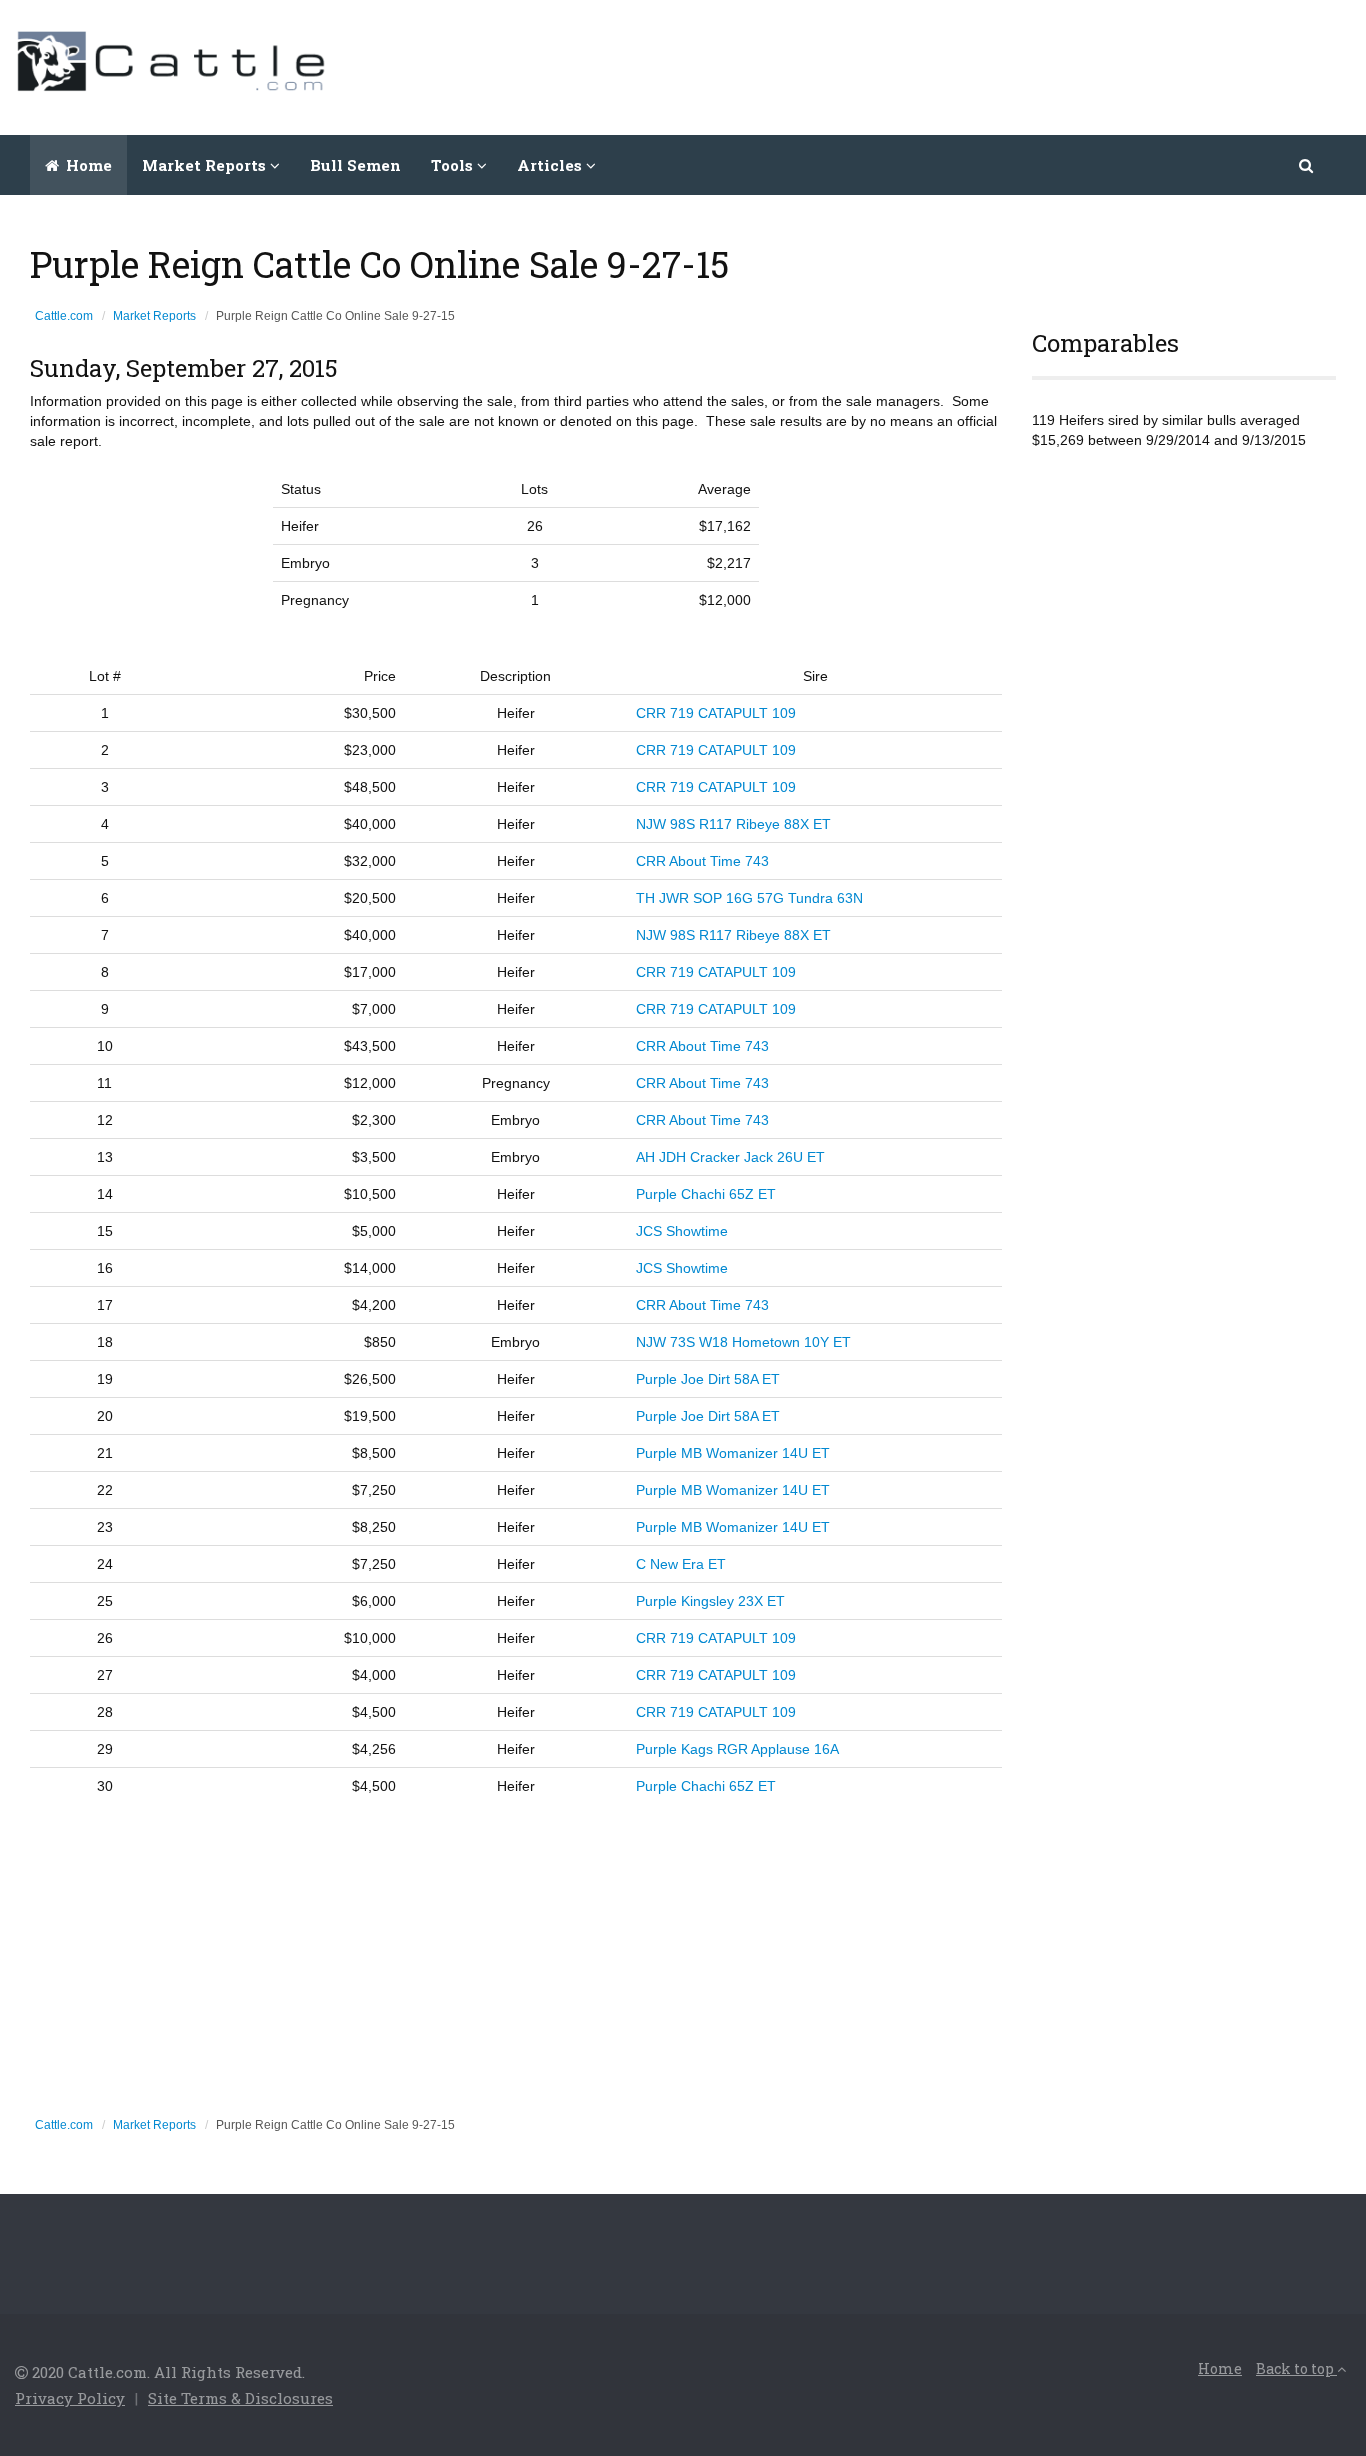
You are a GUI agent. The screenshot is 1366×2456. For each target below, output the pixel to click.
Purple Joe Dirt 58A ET (708, 1379)
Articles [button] (551, 165)
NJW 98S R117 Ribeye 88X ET (733, 824)
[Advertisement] (987, 65)
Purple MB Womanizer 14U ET (733, 1453)
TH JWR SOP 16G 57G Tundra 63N (749, 898)
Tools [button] (454, 165)
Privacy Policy (70, 2398)
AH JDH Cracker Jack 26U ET (730, 1157)
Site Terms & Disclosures (240, 2398)
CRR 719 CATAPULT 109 (716, 713)
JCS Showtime (682, 1231)
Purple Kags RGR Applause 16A (737, 1749)
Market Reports (154, 316)
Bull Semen (355, 165)
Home (87, 165)
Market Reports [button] (206, 165)
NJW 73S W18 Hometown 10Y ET (743, 1342)
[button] (1307, 165)
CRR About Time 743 (702, 861)
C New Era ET (681, 1564)
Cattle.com (64, 316)
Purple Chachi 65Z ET (706, 1194)
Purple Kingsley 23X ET (710, 1601)
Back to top (1296, 2368)
